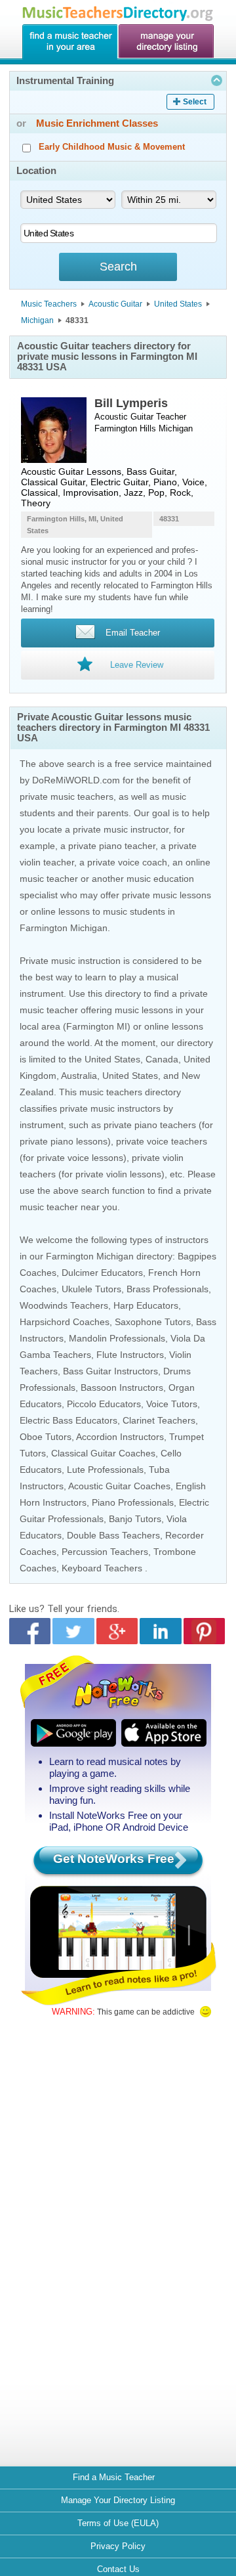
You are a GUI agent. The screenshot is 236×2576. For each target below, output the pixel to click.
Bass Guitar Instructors (110, 1371)
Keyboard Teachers (102, 1568)
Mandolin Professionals (117, 1338)
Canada (162, 1059)
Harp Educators (146, 1305)
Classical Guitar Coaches (103, 1453)
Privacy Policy (118, 2546)
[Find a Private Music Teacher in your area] (69, 42)
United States (178, 304)
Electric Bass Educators (69, 1420)
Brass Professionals (167, 1289)
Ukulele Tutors (91, 1289)
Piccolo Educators (104, 1404)
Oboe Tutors (46, 1437)
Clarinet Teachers (159, 1420)
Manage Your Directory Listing (118, 2500)
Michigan (37, 320)
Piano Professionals (133, 1502)
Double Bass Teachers (113, 1535)
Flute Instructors (130, 1355)
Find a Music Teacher (114, 2477)
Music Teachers (49, 304)
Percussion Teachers (105, 1552)
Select (195, 102)
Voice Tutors (172, 1404)
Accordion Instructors (120, 1437)
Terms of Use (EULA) (118, 2523)
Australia (79, 1076)
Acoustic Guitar (115, 304)
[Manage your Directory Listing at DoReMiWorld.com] (167, 42)
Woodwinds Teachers (64, 1305)
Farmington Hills (125, 428)
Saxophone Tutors (153, 1322)
